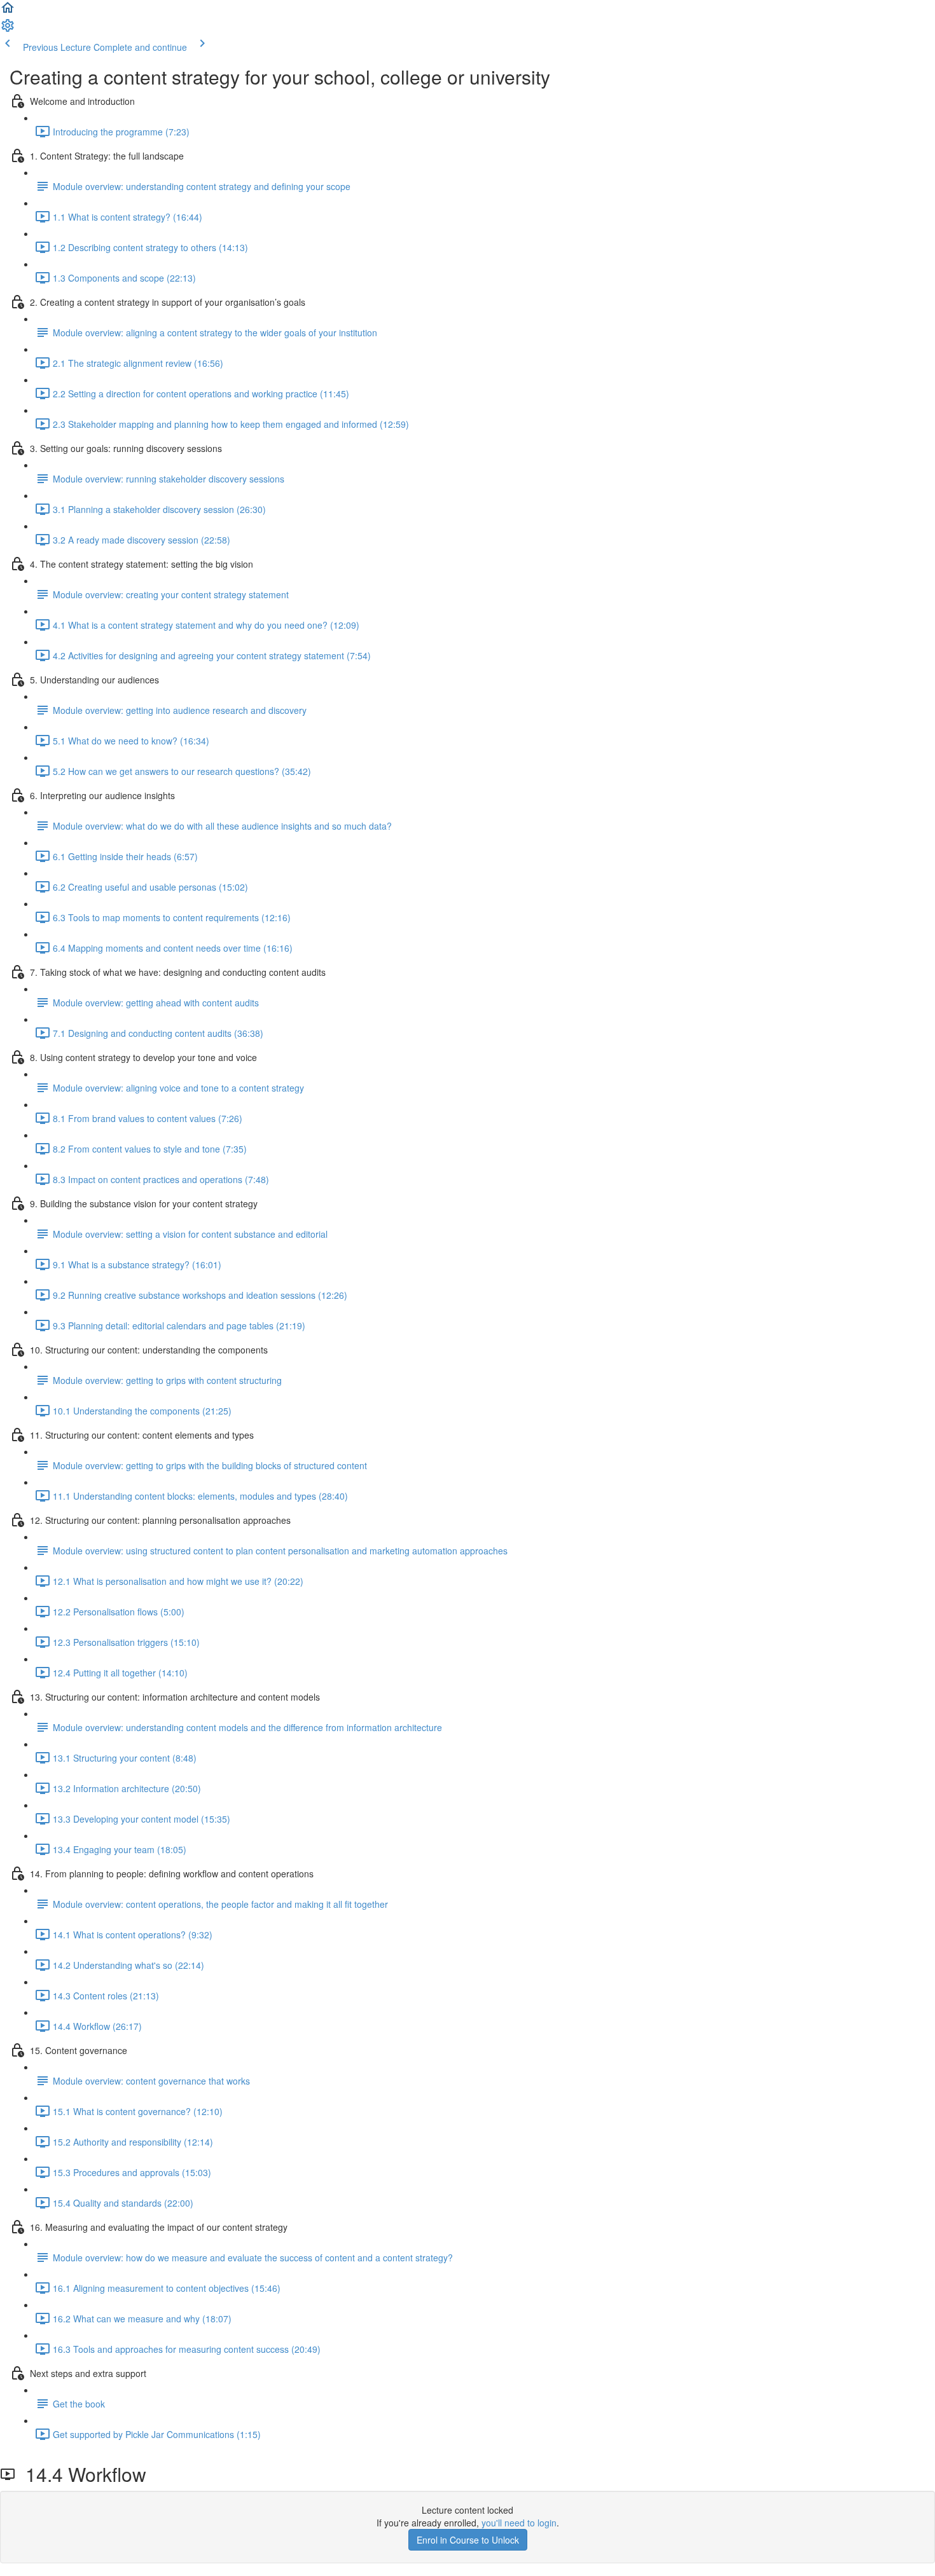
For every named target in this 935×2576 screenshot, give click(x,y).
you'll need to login (519, 2523)
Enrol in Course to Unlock (468, 2540)
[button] (8, 11)
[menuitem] (8, 29)
